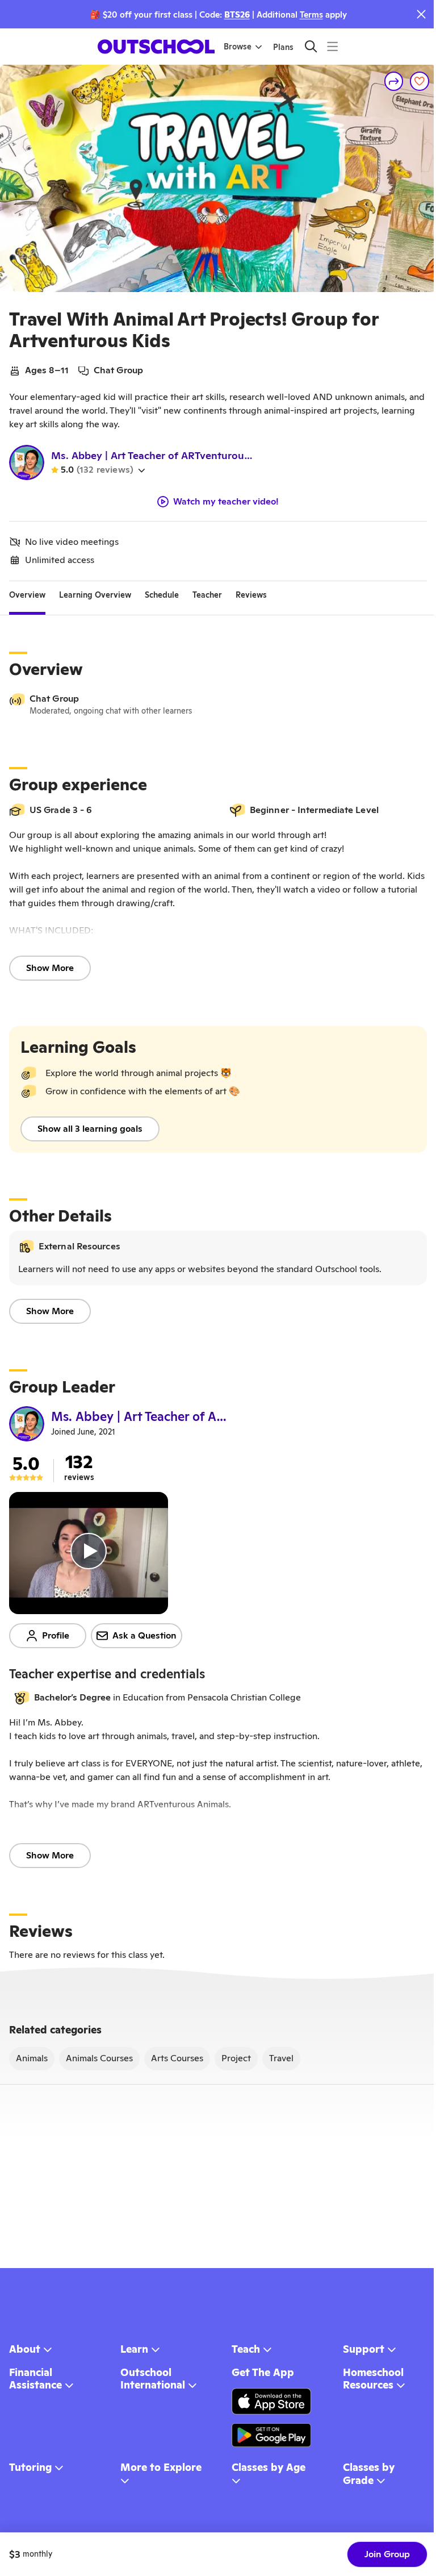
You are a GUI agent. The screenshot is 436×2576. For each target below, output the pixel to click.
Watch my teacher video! (226, 502)
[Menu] (332, 46)
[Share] (394, 81)
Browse (238, 47)
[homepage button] (156, 47)
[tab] (27, 595)
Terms (311, 14)
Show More (50, 968)
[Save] (420, 81)
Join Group (387, 2554)
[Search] (311, 46)
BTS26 (237, 14)
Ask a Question (144, 1635)
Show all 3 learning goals (90, 1129)
